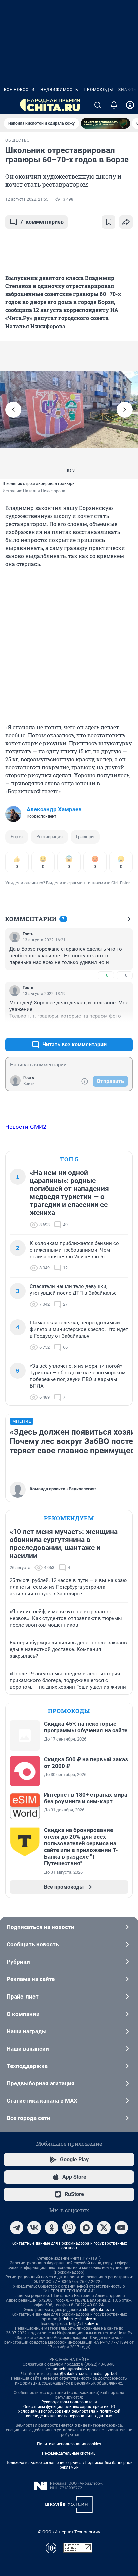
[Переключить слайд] (13, 410)
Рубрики (18, 1962)
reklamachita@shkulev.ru (69, 2369)
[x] (104, 2228)
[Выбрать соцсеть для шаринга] (126, 222)
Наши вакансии (28, 2049)
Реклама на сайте (31, 1979)
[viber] (69, 2228)
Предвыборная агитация (41, 2083)
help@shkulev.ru (84, 2324)
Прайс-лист (23, 1997)
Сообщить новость (33, 1944)
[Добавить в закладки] (109, 222)
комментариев (42, 222)
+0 (106, 975)
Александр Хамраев (54, 809)
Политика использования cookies (69, 2444)
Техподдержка (27, 2066)
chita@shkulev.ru (98, 2310)
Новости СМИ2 (26, 1127)
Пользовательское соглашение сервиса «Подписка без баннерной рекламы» (69, 2465)
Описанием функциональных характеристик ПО (69, 2407)
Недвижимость (59, 90)
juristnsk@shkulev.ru (78, 2319)
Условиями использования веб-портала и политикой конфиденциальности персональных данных (69, 2414)
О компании (23, 2014)
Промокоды (98, 90)
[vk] (34, 2228)
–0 (125, 975)
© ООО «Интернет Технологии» (69, 2532)
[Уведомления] (114, 105)
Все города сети (28, 2118)
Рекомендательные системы (69, 2453)
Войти (29, 1084)
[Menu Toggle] (8, 105)
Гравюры (85, 837)
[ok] (52, 2228)
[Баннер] (106, 123)
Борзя (17, 837)
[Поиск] (98, 105)
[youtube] (121, 2228)
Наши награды (27, 2031)
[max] (86, 2228)
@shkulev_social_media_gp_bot (88, 2374)
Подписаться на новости (41, 1927)
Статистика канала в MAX (42, 2101)
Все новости (19, 90)
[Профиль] (130, 105)
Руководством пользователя (69, 2402)
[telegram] (17, 2228)
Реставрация (49, 837)
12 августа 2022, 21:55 (27, 199)
